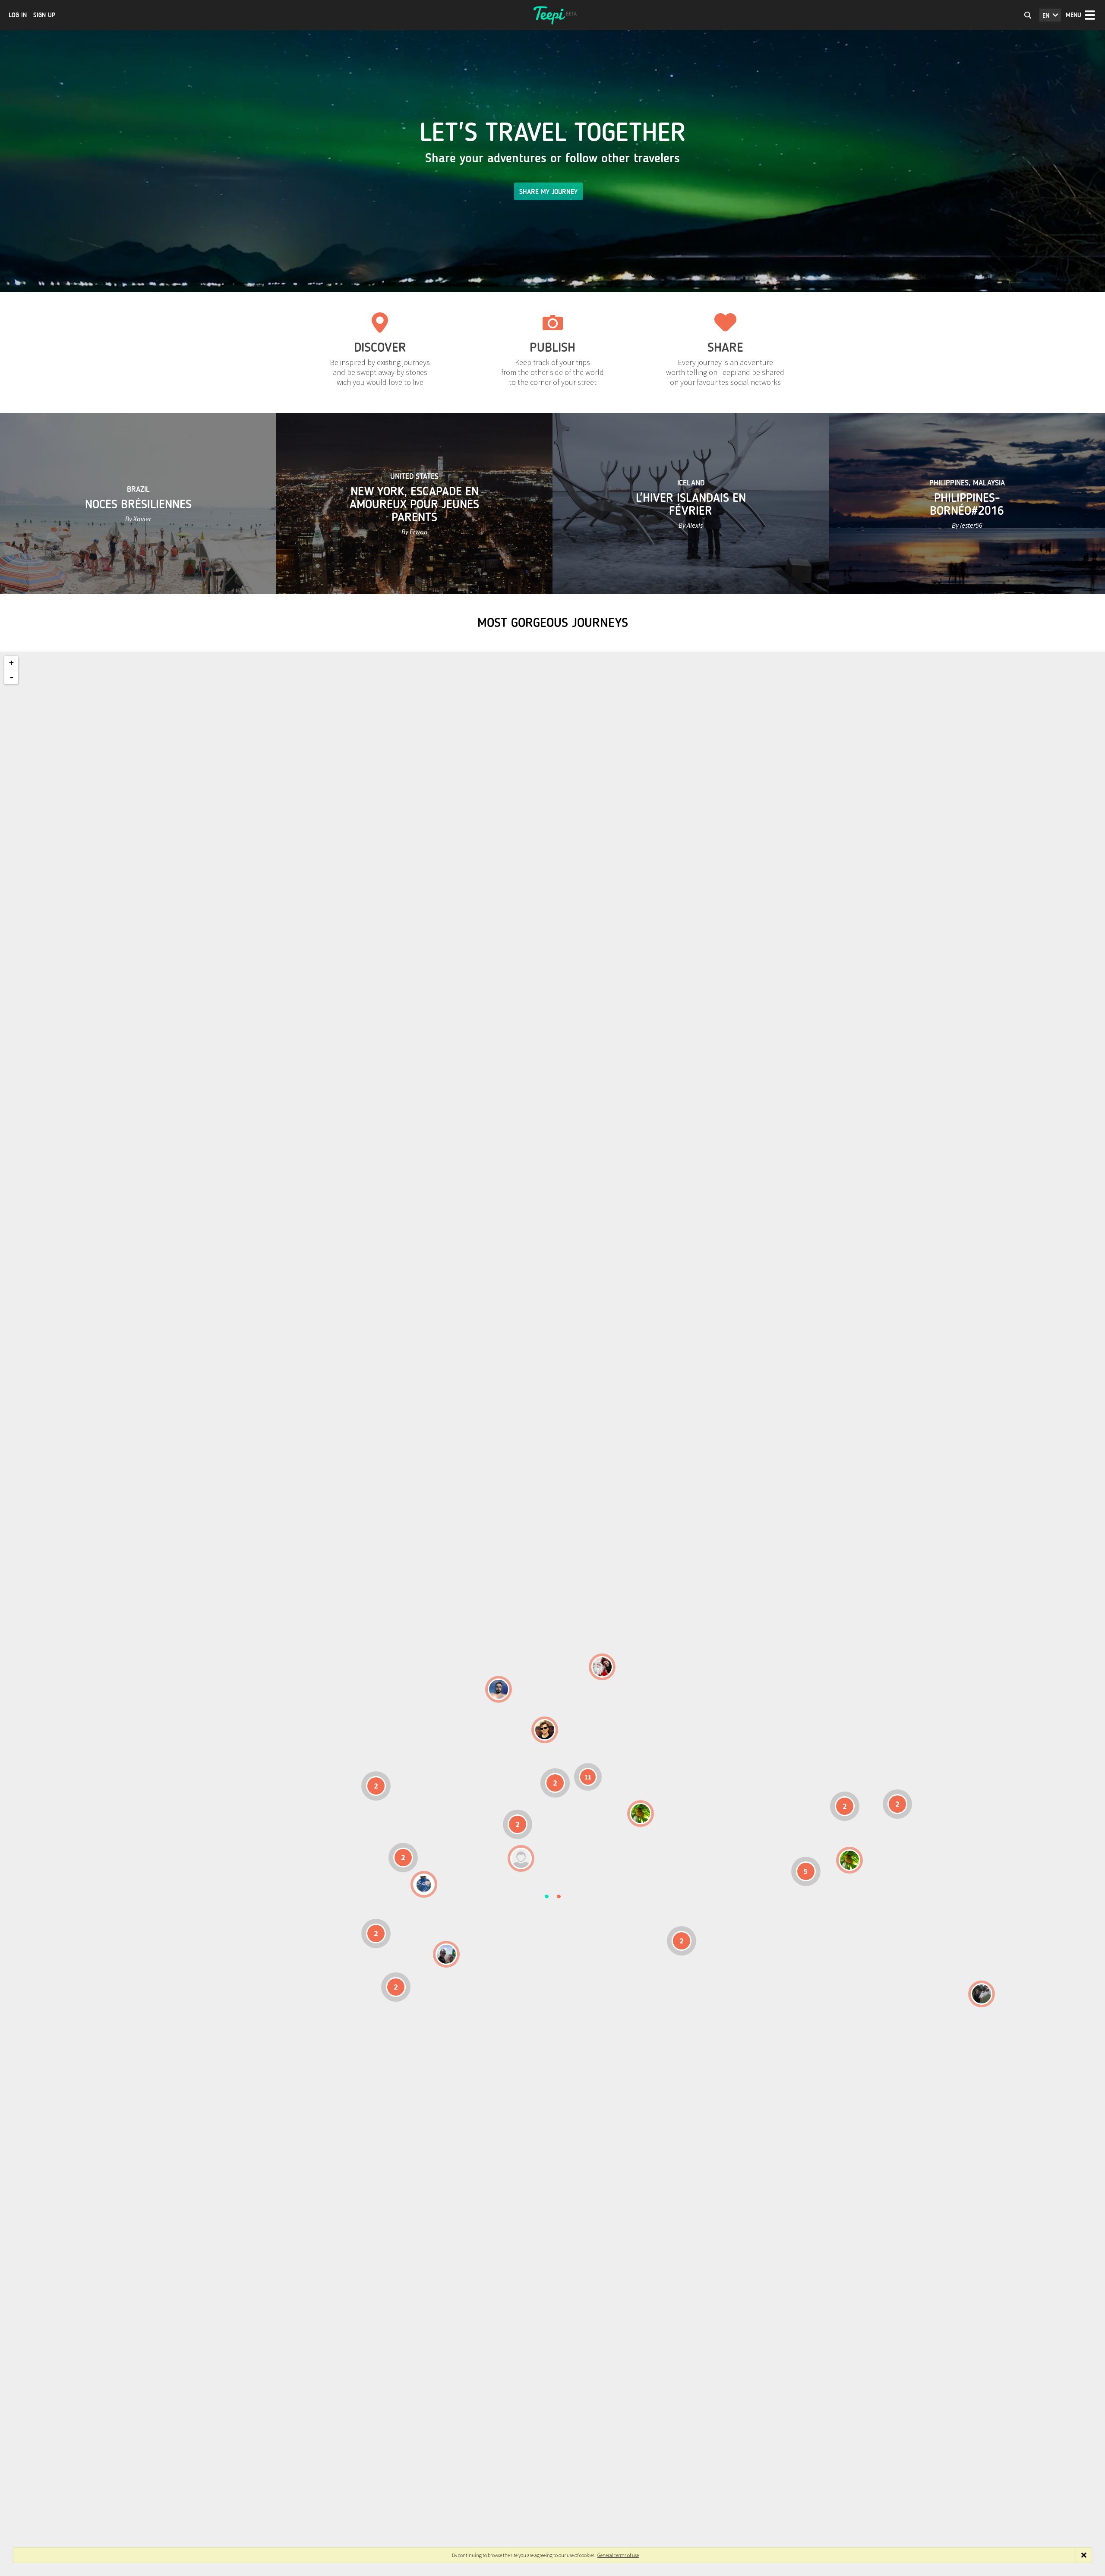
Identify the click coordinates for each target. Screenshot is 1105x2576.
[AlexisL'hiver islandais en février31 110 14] (499, 1689)
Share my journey (548, 192)
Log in (18, 15)
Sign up (44, 15)
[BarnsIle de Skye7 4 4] (545, 1730)
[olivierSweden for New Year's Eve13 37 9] (602, 1667)
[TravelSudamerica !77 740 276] (424, 1884)
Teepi (552, 15)
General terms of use (618, 2555)
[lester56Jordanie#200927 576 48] (641, 1814)
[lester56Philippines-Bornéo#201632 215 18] (849, 1860)
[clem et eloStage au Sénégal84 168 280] (521, 1858)
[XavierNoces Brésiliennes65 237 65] (446, 1954)
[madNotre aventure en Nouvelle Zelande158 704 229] (982, 1994)
